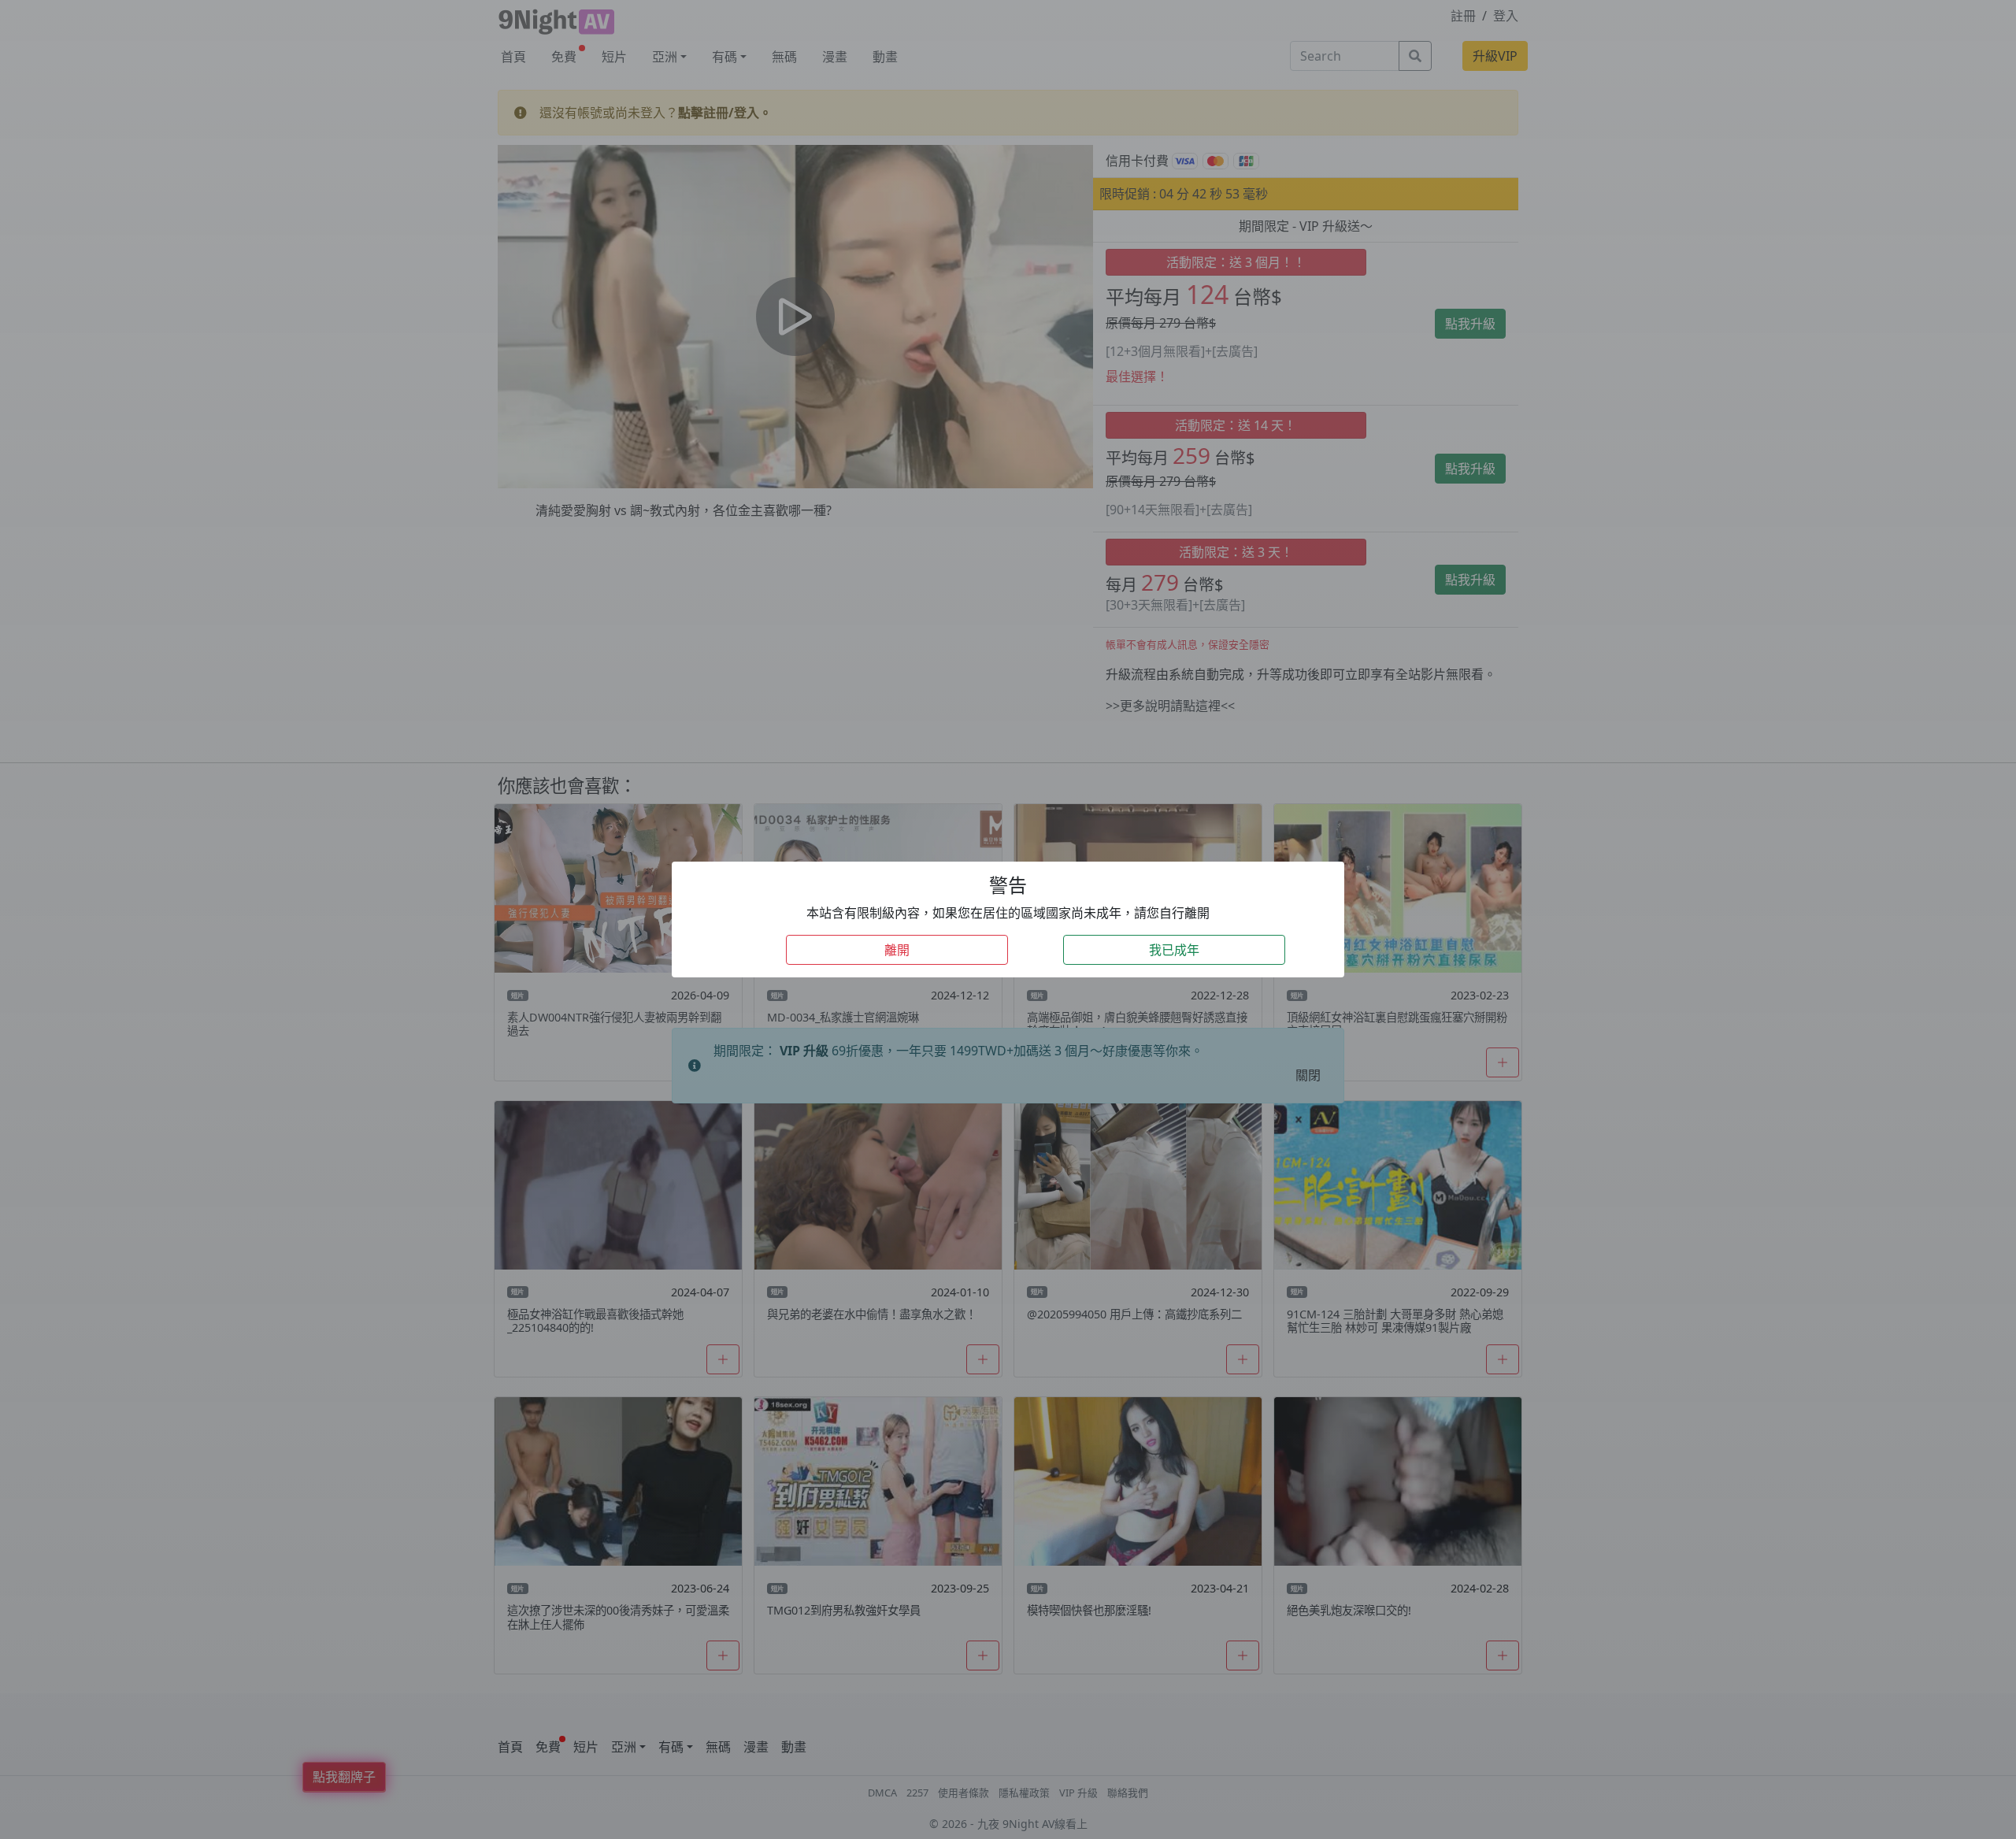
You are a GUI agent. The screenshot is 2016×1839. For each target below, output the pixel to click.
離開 (897, 950)
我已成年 (1174, 950)
